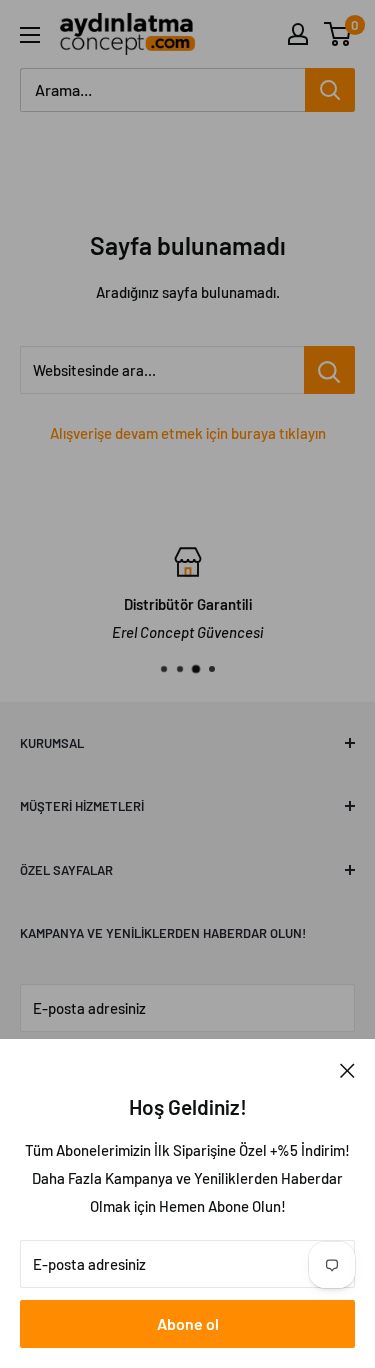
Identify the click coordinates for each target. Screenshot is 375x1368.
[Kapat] (347, 1069)
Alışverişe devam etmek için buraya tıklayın (188, 433)
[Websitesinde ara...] (329, 370)
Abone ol (188, 1323)
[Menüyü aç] (30, 35)
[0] (338, 34)
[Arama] (330, 90)
